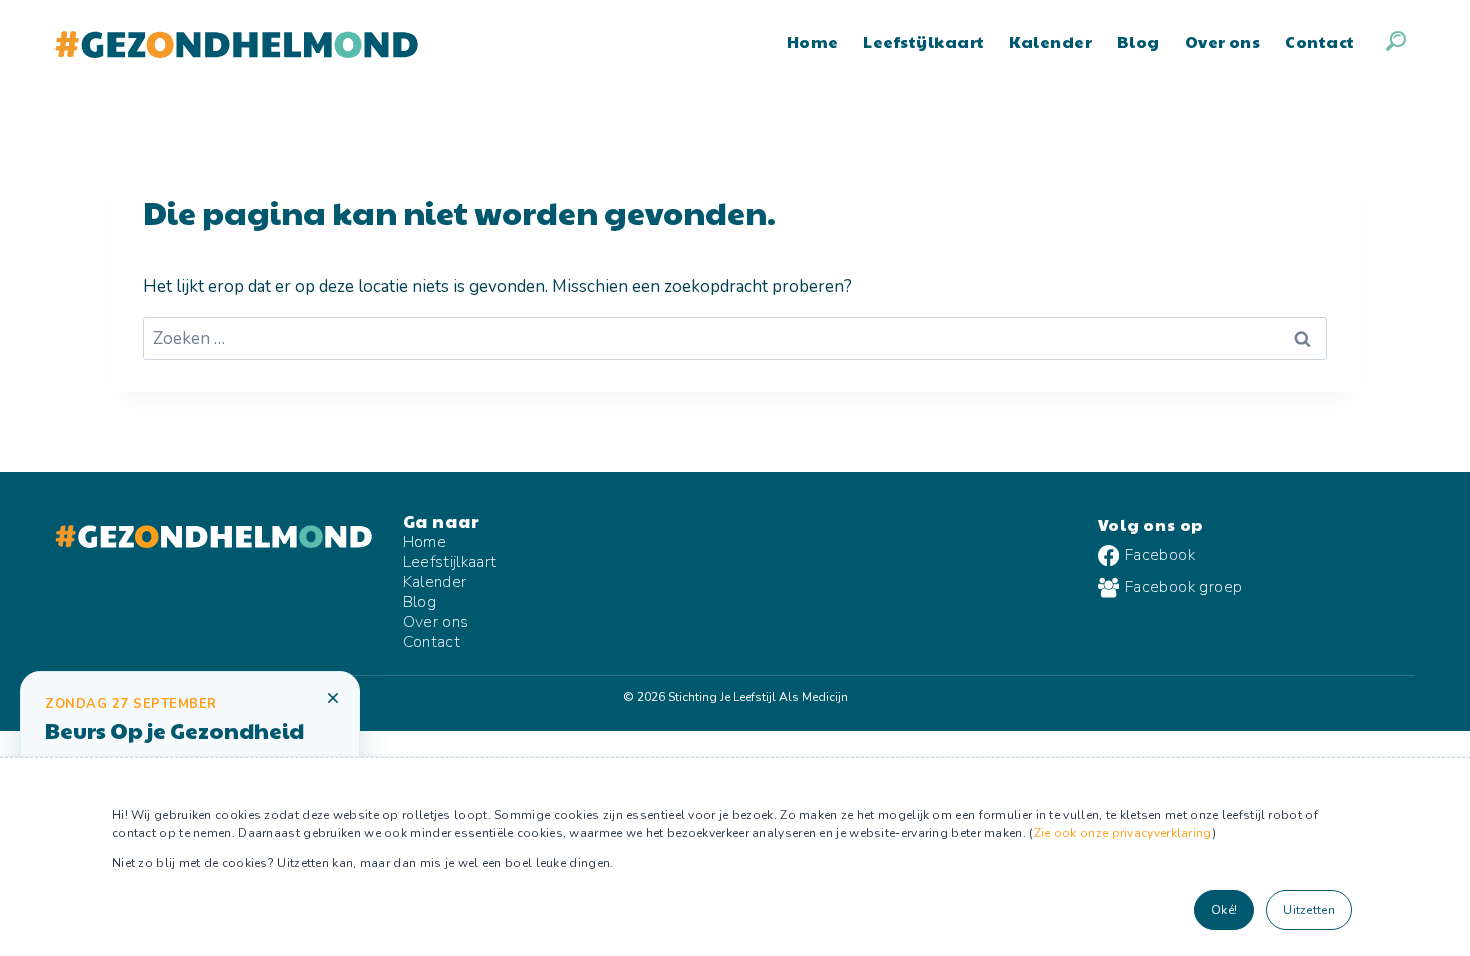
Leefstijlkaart (923, 41)
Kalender (1050, 41)
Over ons (1223, 41)
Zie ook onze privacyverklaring (1123, 833)
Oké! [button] (1224, 910)
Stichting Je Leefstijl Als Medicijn (758, 697)
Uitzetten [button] (1309, 910)
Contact (1319, 41)
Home (813, 41)
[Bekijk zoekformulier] (1396, 41)
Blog (1138, 41)
